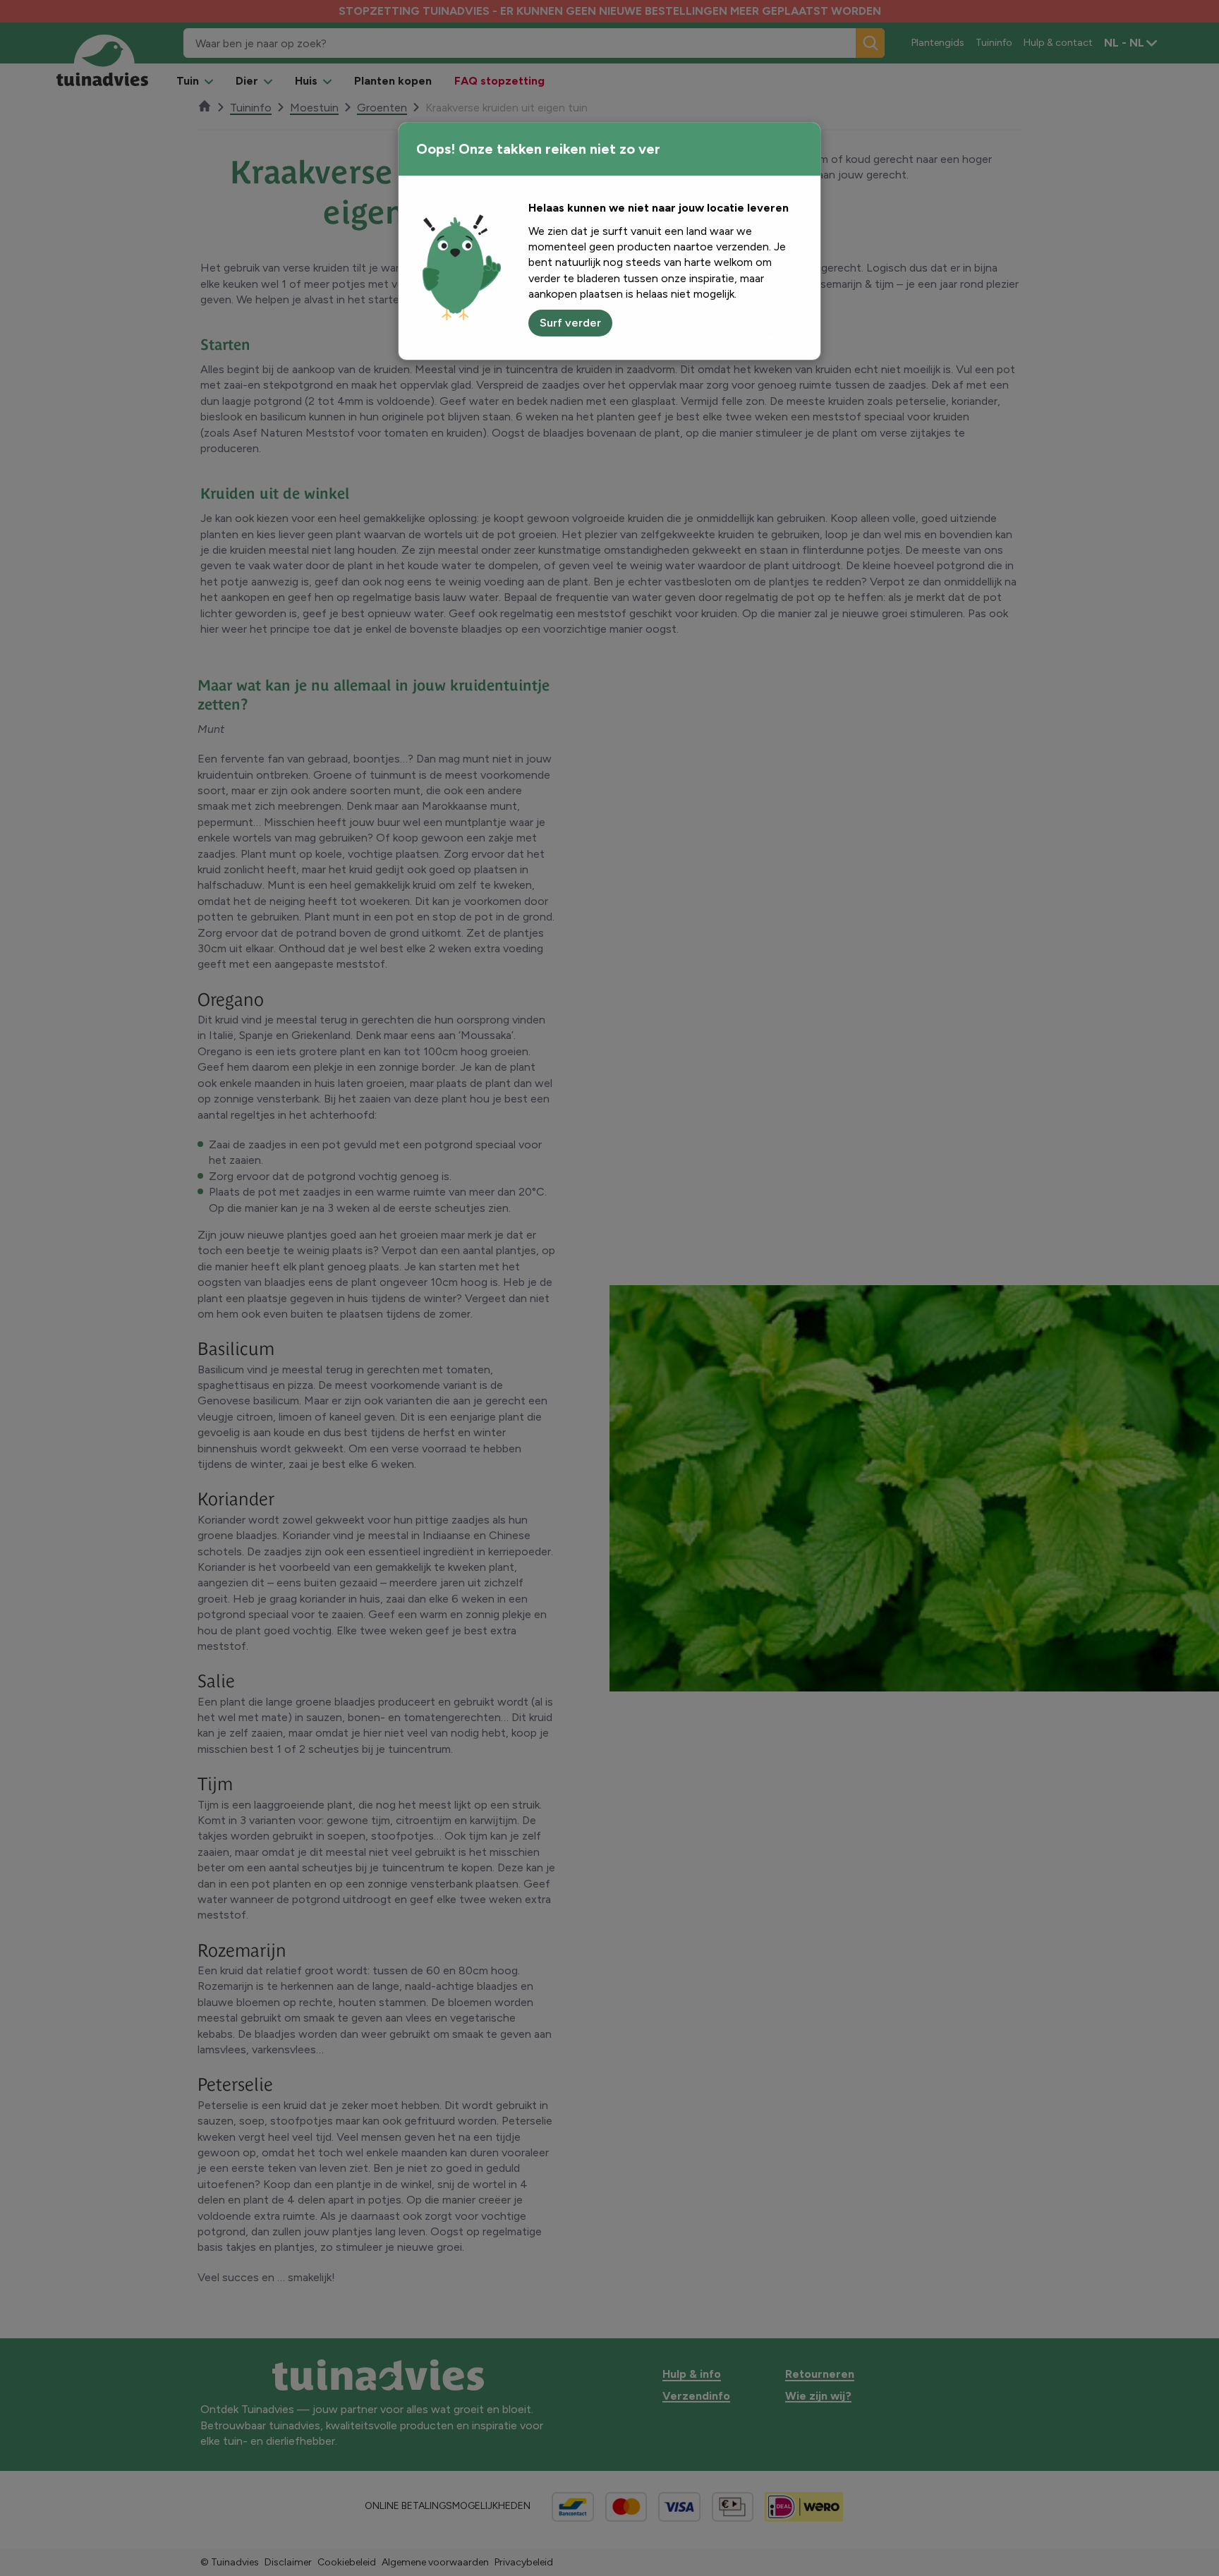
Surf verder (570, 323)
